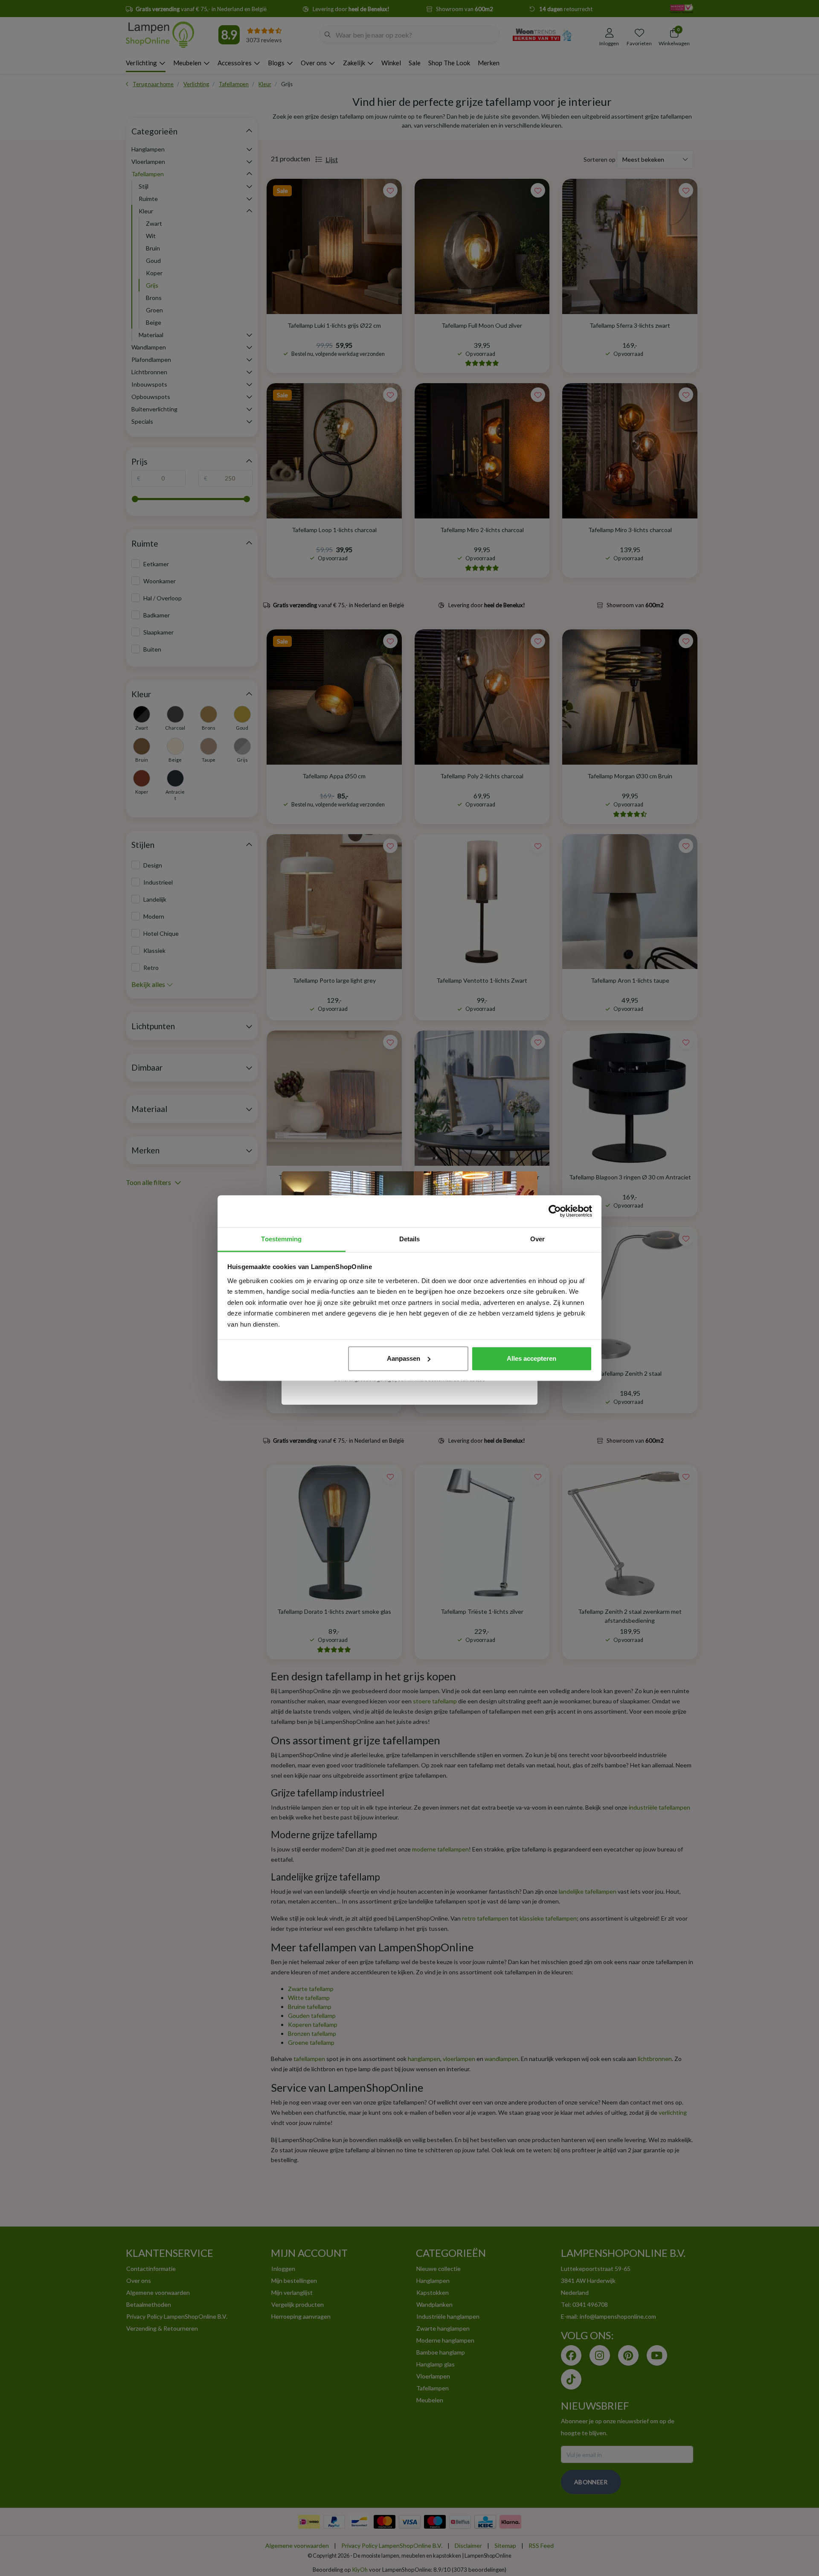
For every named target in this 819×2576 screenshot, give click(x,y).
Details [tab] (410, 1239)
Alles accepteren (531, 1358)
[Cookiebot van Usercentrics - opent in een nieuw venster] (555, 1211)
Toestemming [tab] (281, 1239)
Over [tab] (537, 1239)
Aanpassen (404, 1358)
